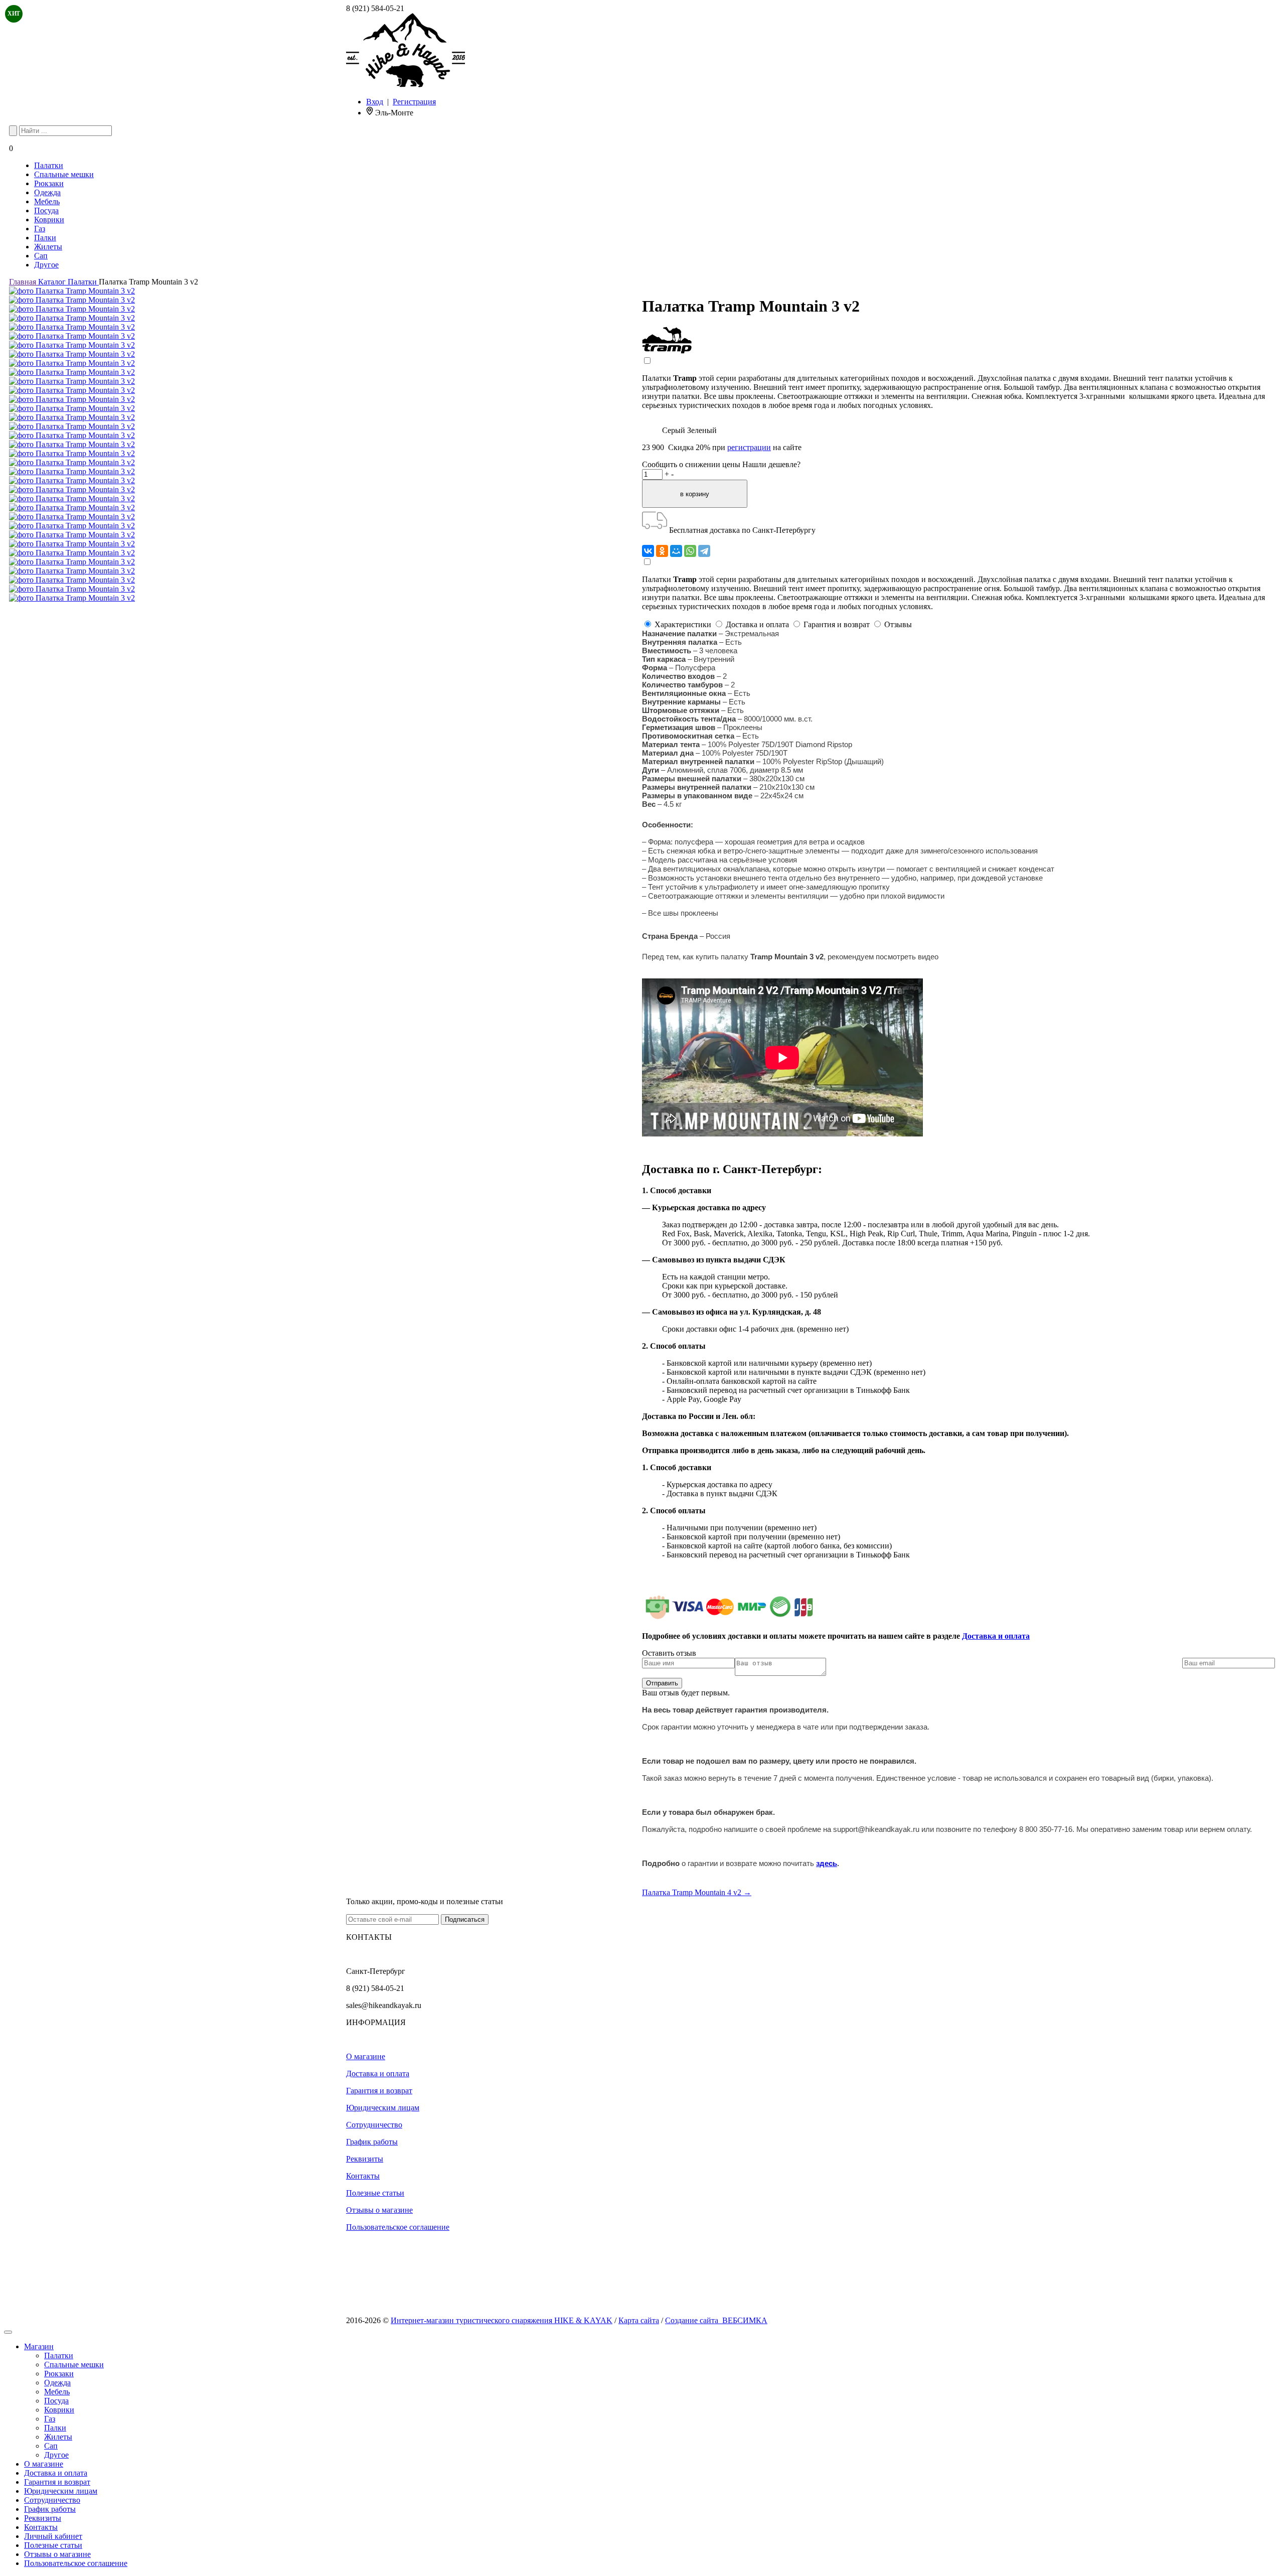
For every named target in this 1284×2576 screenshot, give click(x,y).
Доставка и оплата (996, 1636)
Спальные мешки (64, 174)
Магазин (39, 2346)
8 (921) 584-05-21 (375, 8)
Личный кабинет (53, 2536)
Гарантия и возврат (379, 2091)
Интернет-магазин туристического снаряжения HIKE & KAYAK (502, 2320)
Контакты (363, 2176)
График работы (372, 2142)
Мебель (47, 201)
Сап (41, 256)
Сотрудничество (374, 2125)
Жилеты (48, 247)
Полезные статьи (375, 2193)
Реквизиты (365, 2159)
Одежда (47, 192)
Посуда (46, 210)
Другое (46, 265)
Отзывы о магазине (379, 2210)
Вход (375, 102)
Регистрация (414, 102)
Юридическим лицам (383, 2108)
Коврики (49, 220)
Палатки (49, 165)
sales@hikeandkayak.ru (384, 2005)
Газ (40, 229)
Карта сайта (639, 2320)
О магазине (366, 2056)
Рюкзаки (49, 183)
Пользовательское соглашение (398, 2227)
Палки (45, 238)
